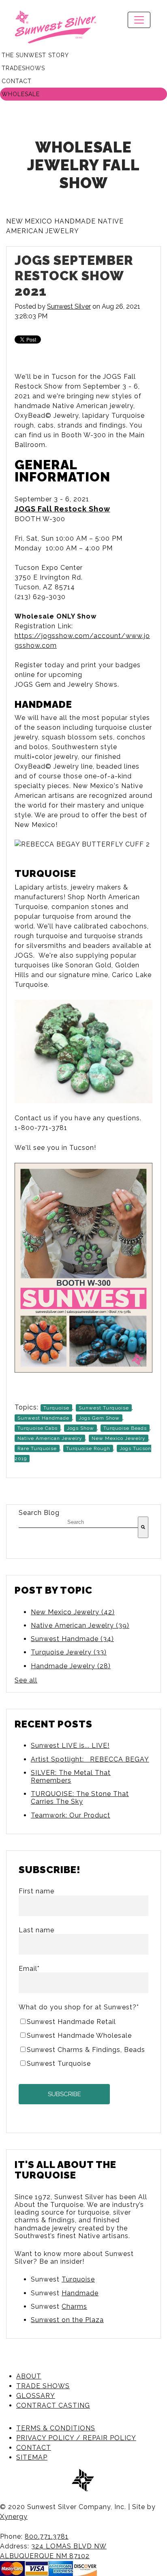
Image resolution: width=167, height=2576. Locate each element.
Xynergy (14, 2517)
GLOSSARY (36, 2396)
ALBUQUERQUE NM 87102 (45, 2556)
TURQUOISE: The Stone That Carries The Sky (80, 1798)
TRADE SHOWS (43, 2386)
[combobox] (78, 1522)
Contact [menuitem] (17, 81)
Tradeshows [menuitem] (23, 68)
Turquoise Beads (125, 1428)
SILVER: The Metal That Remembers (71, 1777)
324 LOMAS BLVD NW (69, 2546)
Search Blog (39, 1513)
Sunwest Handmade (43, 1418)
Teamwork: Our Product (71, 1815)
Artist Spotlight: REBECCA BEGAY (90, 1759)
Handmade (80, 2293)
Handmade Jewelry (71, 1666)
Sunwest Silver (69, 306)
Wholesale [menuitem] (21, 94)
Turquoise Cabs (37, 1428)
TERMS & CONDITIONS (56, 2428)
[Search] (143, 1527)
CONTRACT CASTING (53, 2405)
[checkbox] (83, 2042)
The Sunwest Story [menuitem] (35, 55)
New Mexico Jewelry (119, 1438)
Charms (74, 2306)
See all (26, 1680)
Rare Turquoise (37, 1448)
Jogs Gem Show (99, 1418)
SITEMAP (32, 2457)
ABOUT (29, 2376)
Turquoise (56, 1408)
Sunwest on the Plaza (67, 2320)
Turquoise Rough (88, 1448)
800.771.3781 (47, 2536)
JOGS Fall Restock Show (62, 509)
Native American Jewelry (50, 1438)
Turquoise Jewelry (69, 1652)
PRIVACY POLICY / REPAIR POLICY (76, 2438)
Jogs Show (80, 1428)
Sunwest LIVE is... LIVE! (70, 1746)
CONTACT (34, 2448)
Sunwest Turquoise (104, 1408)
